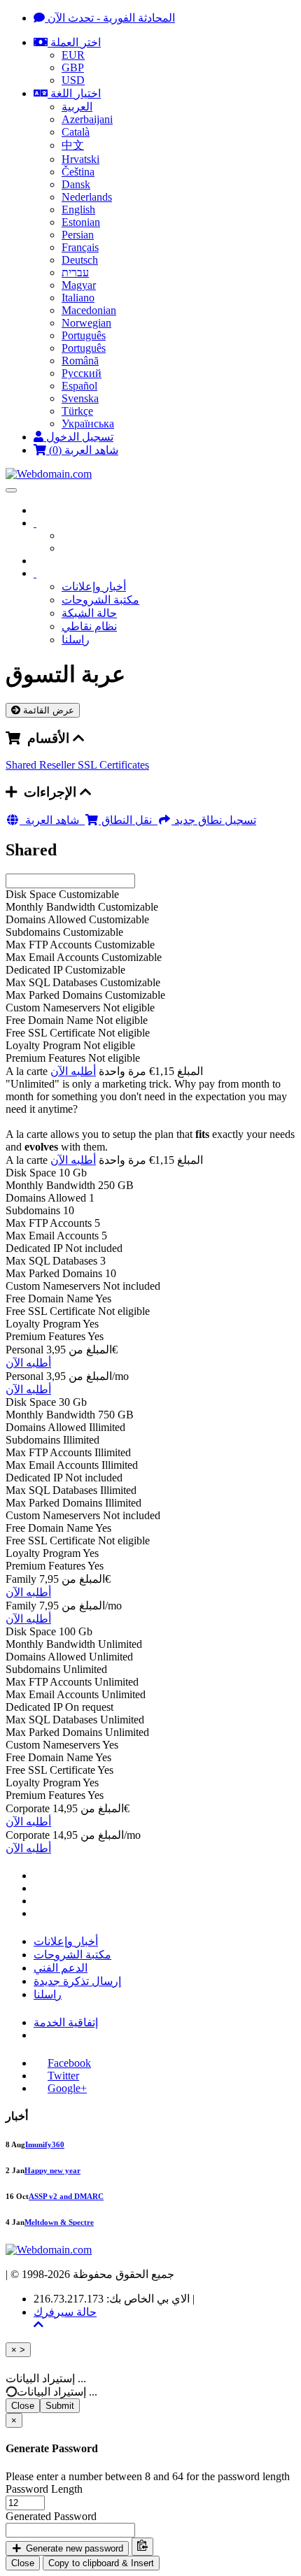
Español (79, 386)
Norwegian (86, 323)
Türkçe (77, 411)
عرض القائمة (47, 710)
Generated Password (51, 2516)
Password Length (44, 2489)
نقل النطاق (128, 820)
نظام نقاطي (89, 626)
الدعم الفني (61, 1968)
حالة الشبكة (89, 613)
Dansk (76, 184)
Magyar (79, 285)
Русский (82, 373)
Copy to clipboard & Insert (101, 2563)
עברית (75, 272)
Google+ (67, 2088)
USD (73, 80)
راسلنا (76, 640)
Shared (22, 765)
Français (80, 247)
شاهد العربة (55, 820)
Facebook (69, 2063)
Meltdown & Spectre (59, 2222)
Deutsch (80, 260)
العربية (77, 107)
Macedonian (89, 310)
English (78, 209)
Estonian (81, 222)
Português (84, 335)
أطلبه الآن (73, 1071)
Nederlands (87, 197)
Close (23, 2406)
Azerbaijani (87, 119)
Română (80, 361)
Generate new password (73, 2548)
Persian (78, 235)
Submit (60, 2406)
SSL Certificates (113, 765)
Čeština (78, 172)
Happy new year (52, 2170)
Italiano (78, 298)
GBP (73, 67)
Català (76, 132)
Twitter (63, 2076)
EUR (73, 55)
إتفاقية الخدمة (66, 2022)
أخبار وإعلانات (94, 586)
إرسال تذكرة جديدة (77, 1981)
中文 (73, 145)
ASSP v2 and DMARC (66, 2196)
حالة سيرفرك (65, 2312)
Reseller (58, 765)
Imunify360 (45, 2144)
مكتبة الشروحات (100, 600)
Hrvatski (80, 159)
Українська (88, 424)
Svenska (80, 398)
